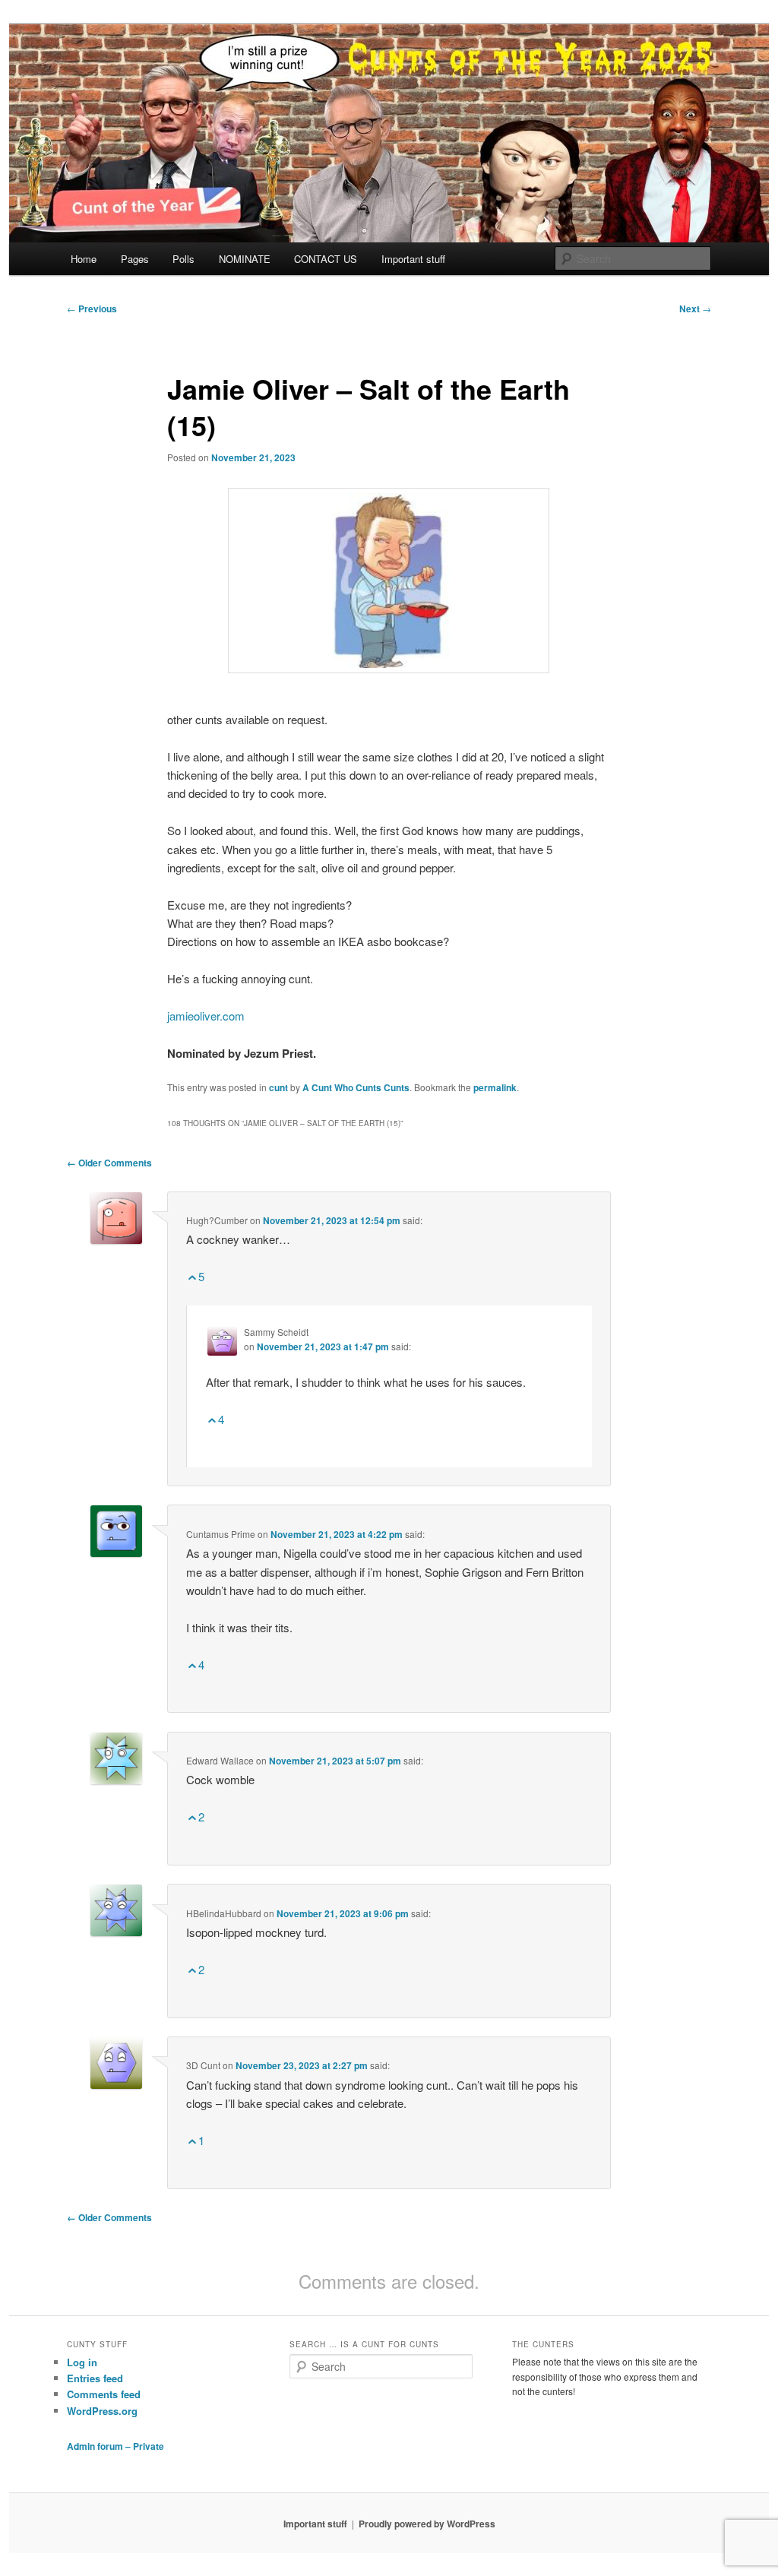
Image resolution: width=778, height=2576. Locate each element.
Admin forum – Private (115, 2446)
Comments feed (104, 2394)
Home (84, 259)
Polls (183, 259)
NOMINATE (245, 259)
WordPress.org (102, 2411)
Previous (92, 309)
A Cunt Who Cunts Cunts (356, 1087)
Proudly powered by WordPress (427, 2524)
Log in (82, 2362)
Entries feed (95, 2378)
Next (695, 309)
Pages (135, 259)
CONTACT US (326, 259)
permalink (495, 1087)
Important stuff (413, 259)
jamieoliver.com (206, 1016)
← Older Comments (109, 1163)
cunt (278, 1087)
